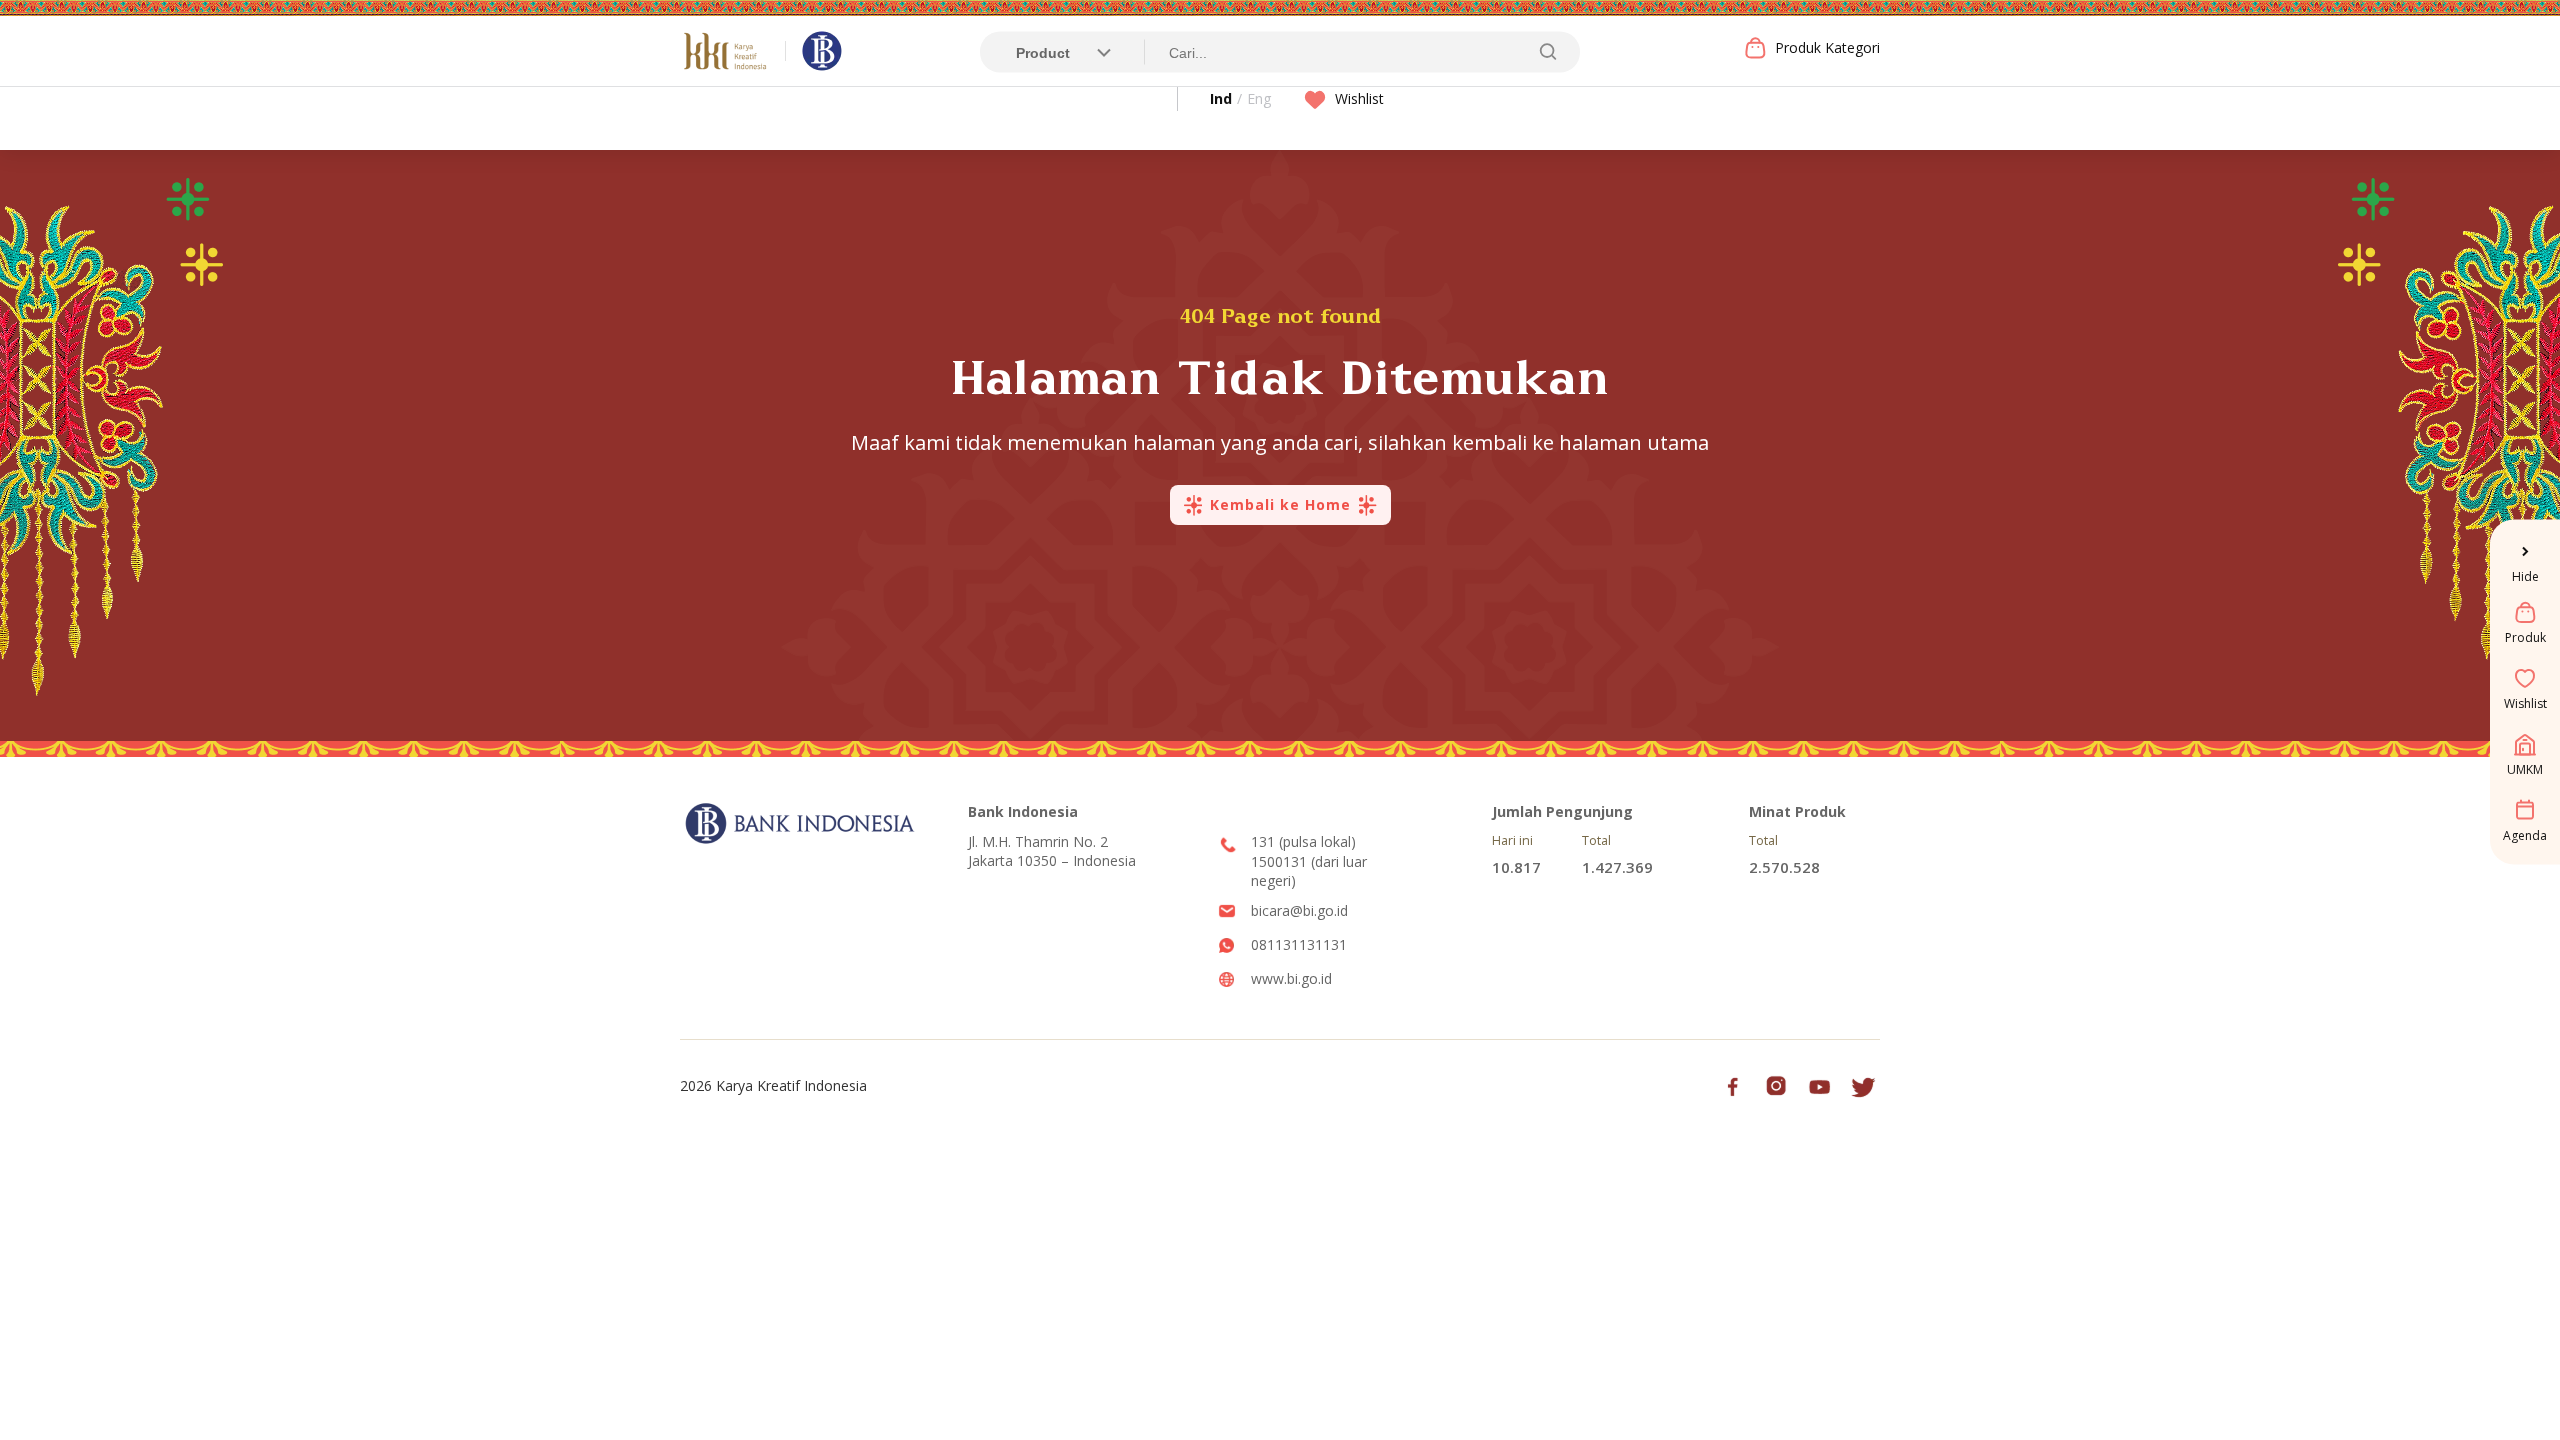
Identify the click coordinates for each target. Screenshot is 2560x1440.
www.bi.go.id (1291, 978)
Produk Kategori (1827, 47)
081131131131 (1299, 944)
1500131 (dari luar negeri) (1309, 871)
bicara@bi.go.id (1299, 910)
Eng (1259, 98)
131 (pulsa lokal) (1303, 841)
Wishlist (1359, 98)
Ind (1221, 98)
